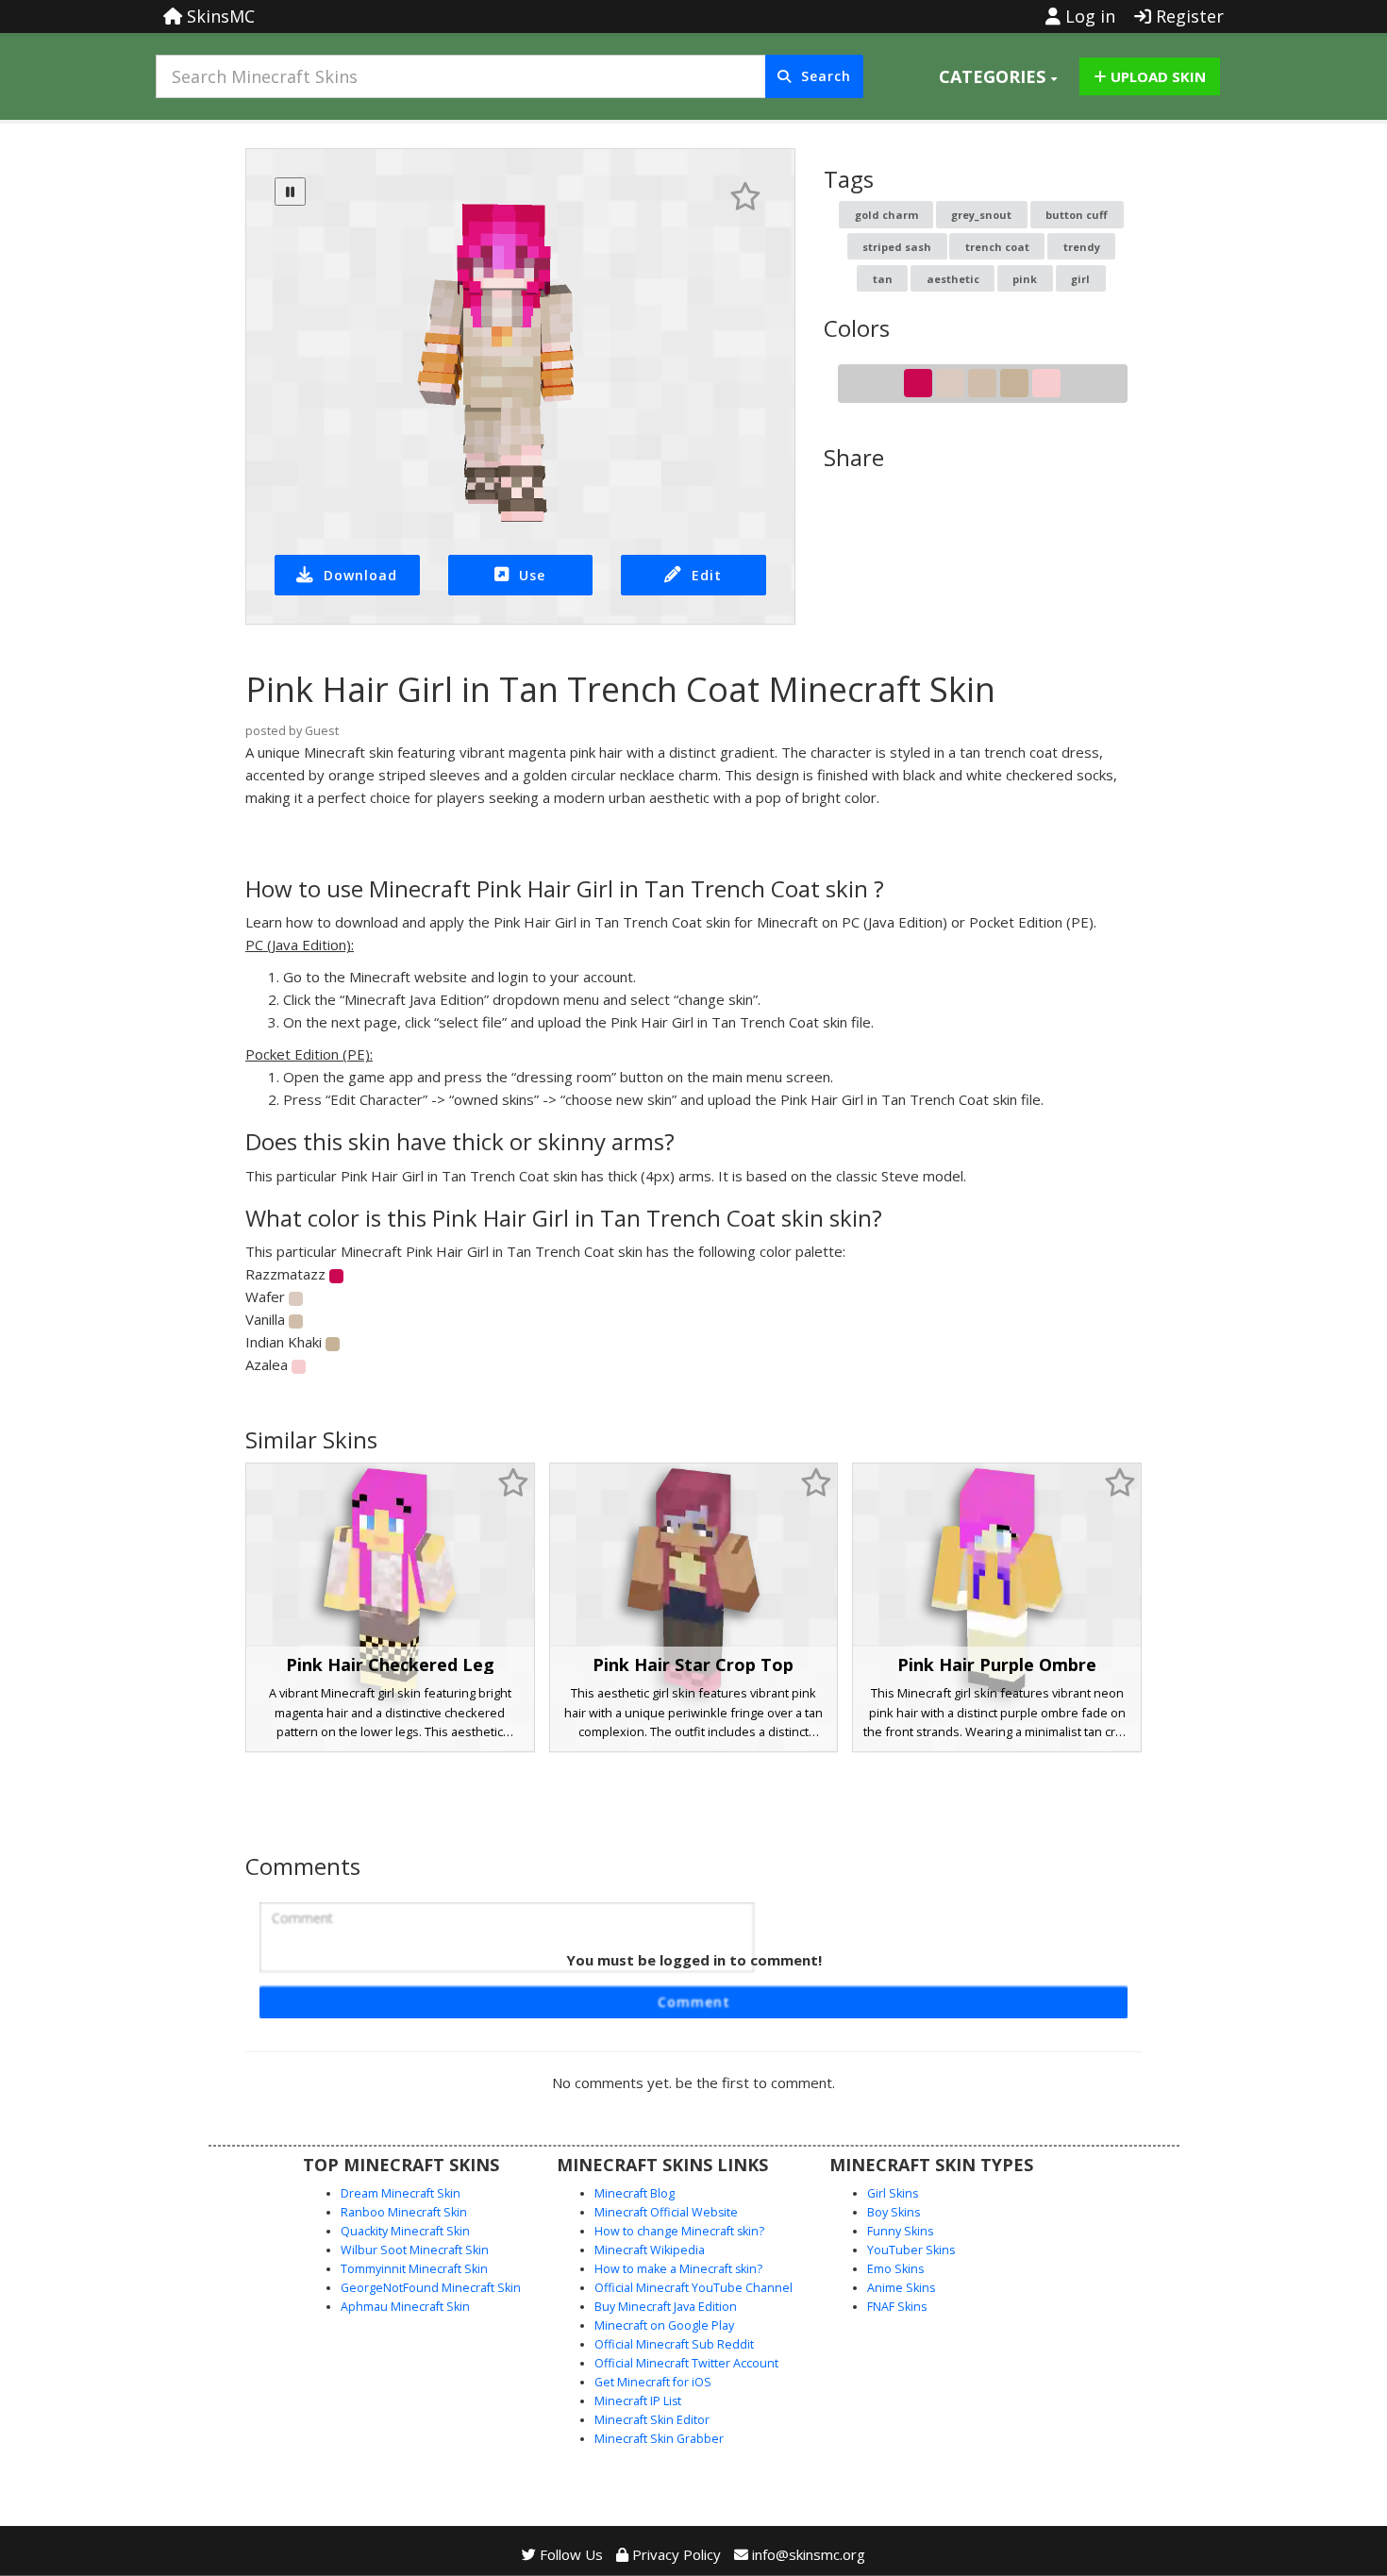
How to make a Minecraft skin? (678, 2269)
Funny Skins (900, 2231)
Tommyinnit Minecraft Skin (414, 2269)
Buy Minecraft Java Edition (666, 2307)
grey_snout (981, 215)
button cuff (1077, 215)
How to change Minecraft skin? (679, 2231)
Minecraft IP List (638, 2401)
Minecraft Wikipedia (650, 2250)
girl (1080, 279)
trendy (1082, 247)
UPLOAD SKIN (1156, 76)
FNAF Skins (897, 2307)
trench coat (997, 247)
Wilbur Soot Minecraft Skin (415, 2250)
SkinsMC (218, 16)
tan (883, 279)
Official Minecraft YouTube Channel (693, 2288)
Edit (707, 575)
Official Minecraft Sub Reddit (674, 2344)
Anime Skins (901, 2288)
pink (1025, 279)
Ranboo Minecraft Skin (404, 2212)
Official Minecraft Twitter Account (686, 2363)
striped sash (897, 247)
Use (532, 575)
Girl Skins (893, 2193)
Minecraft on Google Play (664, 2325)
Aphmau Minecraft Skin (405, 2307)
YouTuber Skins (911, 2250)
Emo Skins (895, 2269)
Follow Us (569, 2554)
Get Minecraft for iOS (653, 2382)
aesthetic (953, 279)
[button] (998, 76)
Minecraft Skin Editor (652, 2420)
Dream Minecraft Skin (401, 2193)
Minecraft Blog (635, 2193)
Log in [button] (1088, 16)
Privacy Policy (675, 2554)
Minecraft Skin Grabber (659, 2439)
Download (360, 575)
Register (1187, 16)
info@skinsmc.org (809, 2554)
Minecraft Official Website (666, 2212)
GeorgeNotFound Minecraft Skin (431, 2288)
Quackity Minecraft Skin (405, 2231)
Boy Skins (894, 2212)
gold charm (886, 215)
